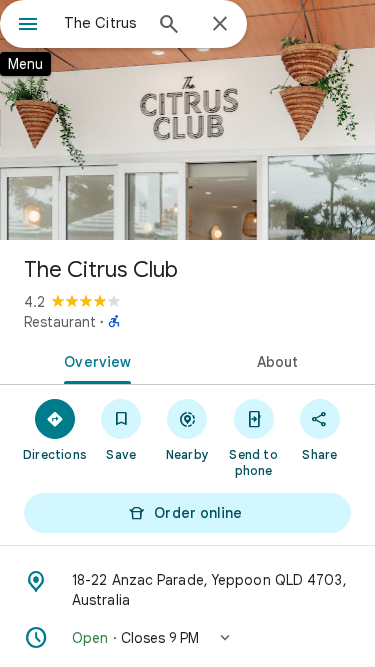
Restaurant (60, 322)
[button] (187, 638)
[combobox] (102, 23)
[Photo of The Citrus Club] (187, 120)
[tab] (94, 360)
